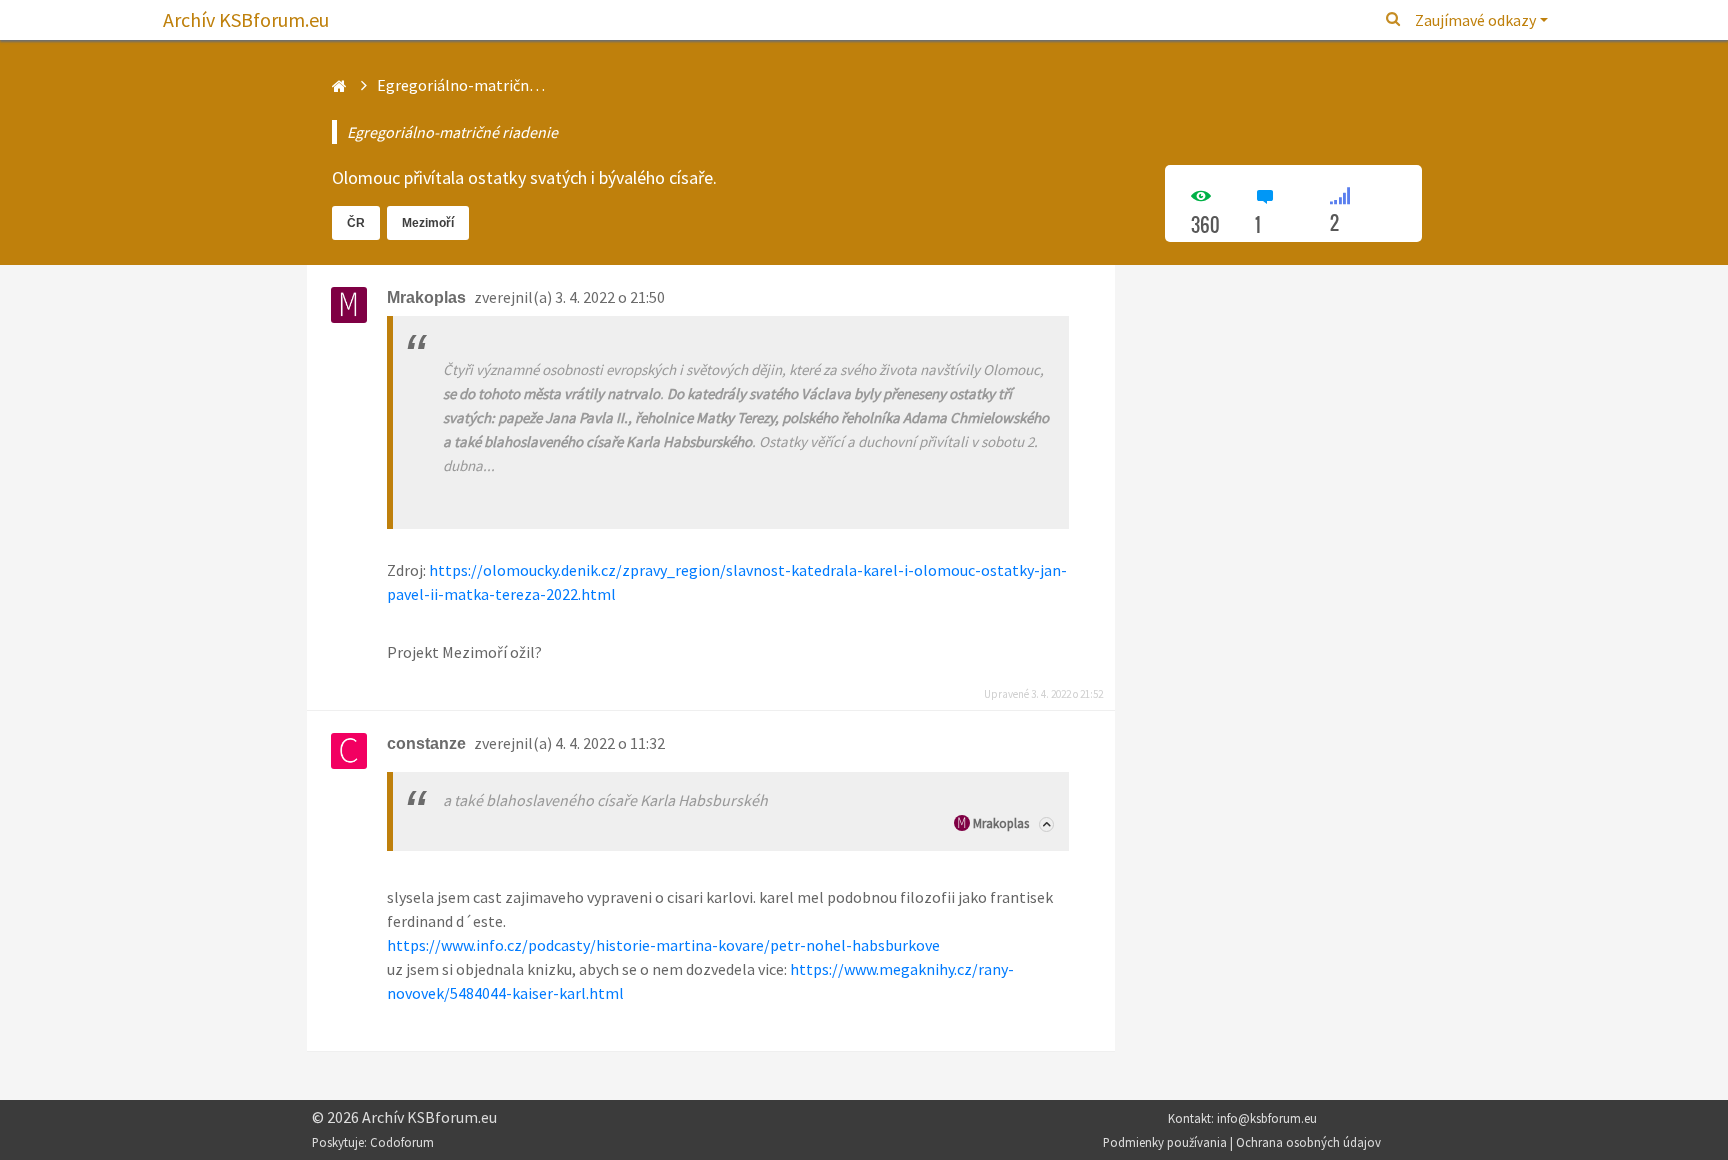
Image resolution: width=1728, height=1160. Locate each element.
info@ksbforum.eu (1267, 1118)
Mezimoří (428, 223)
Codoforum (402, 1142)
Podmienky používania (1165, 1142)
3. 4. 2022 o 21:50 (610, 297)
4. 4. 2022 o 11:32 (610, 743)
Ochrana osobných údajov (1308, 1142)
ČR (356, 223)
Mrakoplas (1001, 823)
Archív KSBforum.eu (246, 19)
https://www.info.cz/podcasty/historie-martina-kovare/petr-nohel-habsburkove (663, 945)
